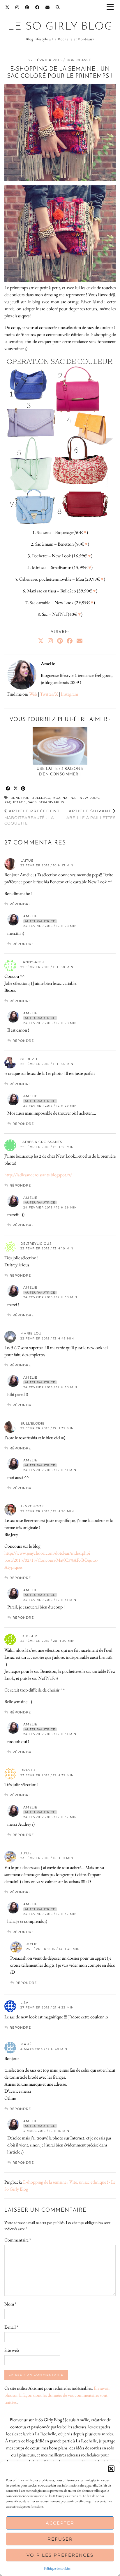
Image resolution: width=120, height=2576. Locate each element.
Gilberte (29, 1059)
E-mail (11, 2327)
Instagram (69, 694)
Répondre (20, 904)
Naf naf (70, 798)
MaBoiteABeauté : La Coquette (32, 817)
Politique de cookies (57, 2568)
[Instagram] (17, 7)
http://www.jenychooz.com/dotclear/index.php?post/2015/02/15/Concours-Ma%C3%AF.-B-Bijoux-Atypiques (51, 1560)
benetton (20, 798)
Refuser (60, 2539)
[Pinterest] (27, 7)
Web (33, 694)
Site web (12, 2350)
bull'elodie (32, 1423)
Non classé (79, 60)
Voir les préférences (60, 2555)
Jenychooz (32, 1506)
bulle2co (41, 798)
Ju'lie (26, 1853)
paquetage (15, 802)
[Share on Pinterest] (23, 789)
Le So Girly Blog (60, 27)
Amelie (30, 916)
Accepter (60, 2523)
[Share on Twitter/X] (16, 789)
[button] (112, 7)
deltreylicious (36, 1244)
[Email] (48, 7)
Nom (10, 2304)
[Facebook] (37, 7)
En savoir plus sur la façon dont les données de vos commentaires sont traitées (57, 2395)
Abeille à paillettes (91, 814)
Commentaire (18, 2240)
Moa (57, 798)
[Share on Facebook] (8, 789)
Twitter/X (49, 694)
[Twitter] (7, 7)
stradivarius (51, 802)
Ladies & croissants (41, 1142)
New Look (89, 798)
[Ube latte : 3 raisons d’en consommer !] (60, 746)
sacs (32, 802)
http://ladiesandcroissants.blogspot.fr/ (38, 1175)
